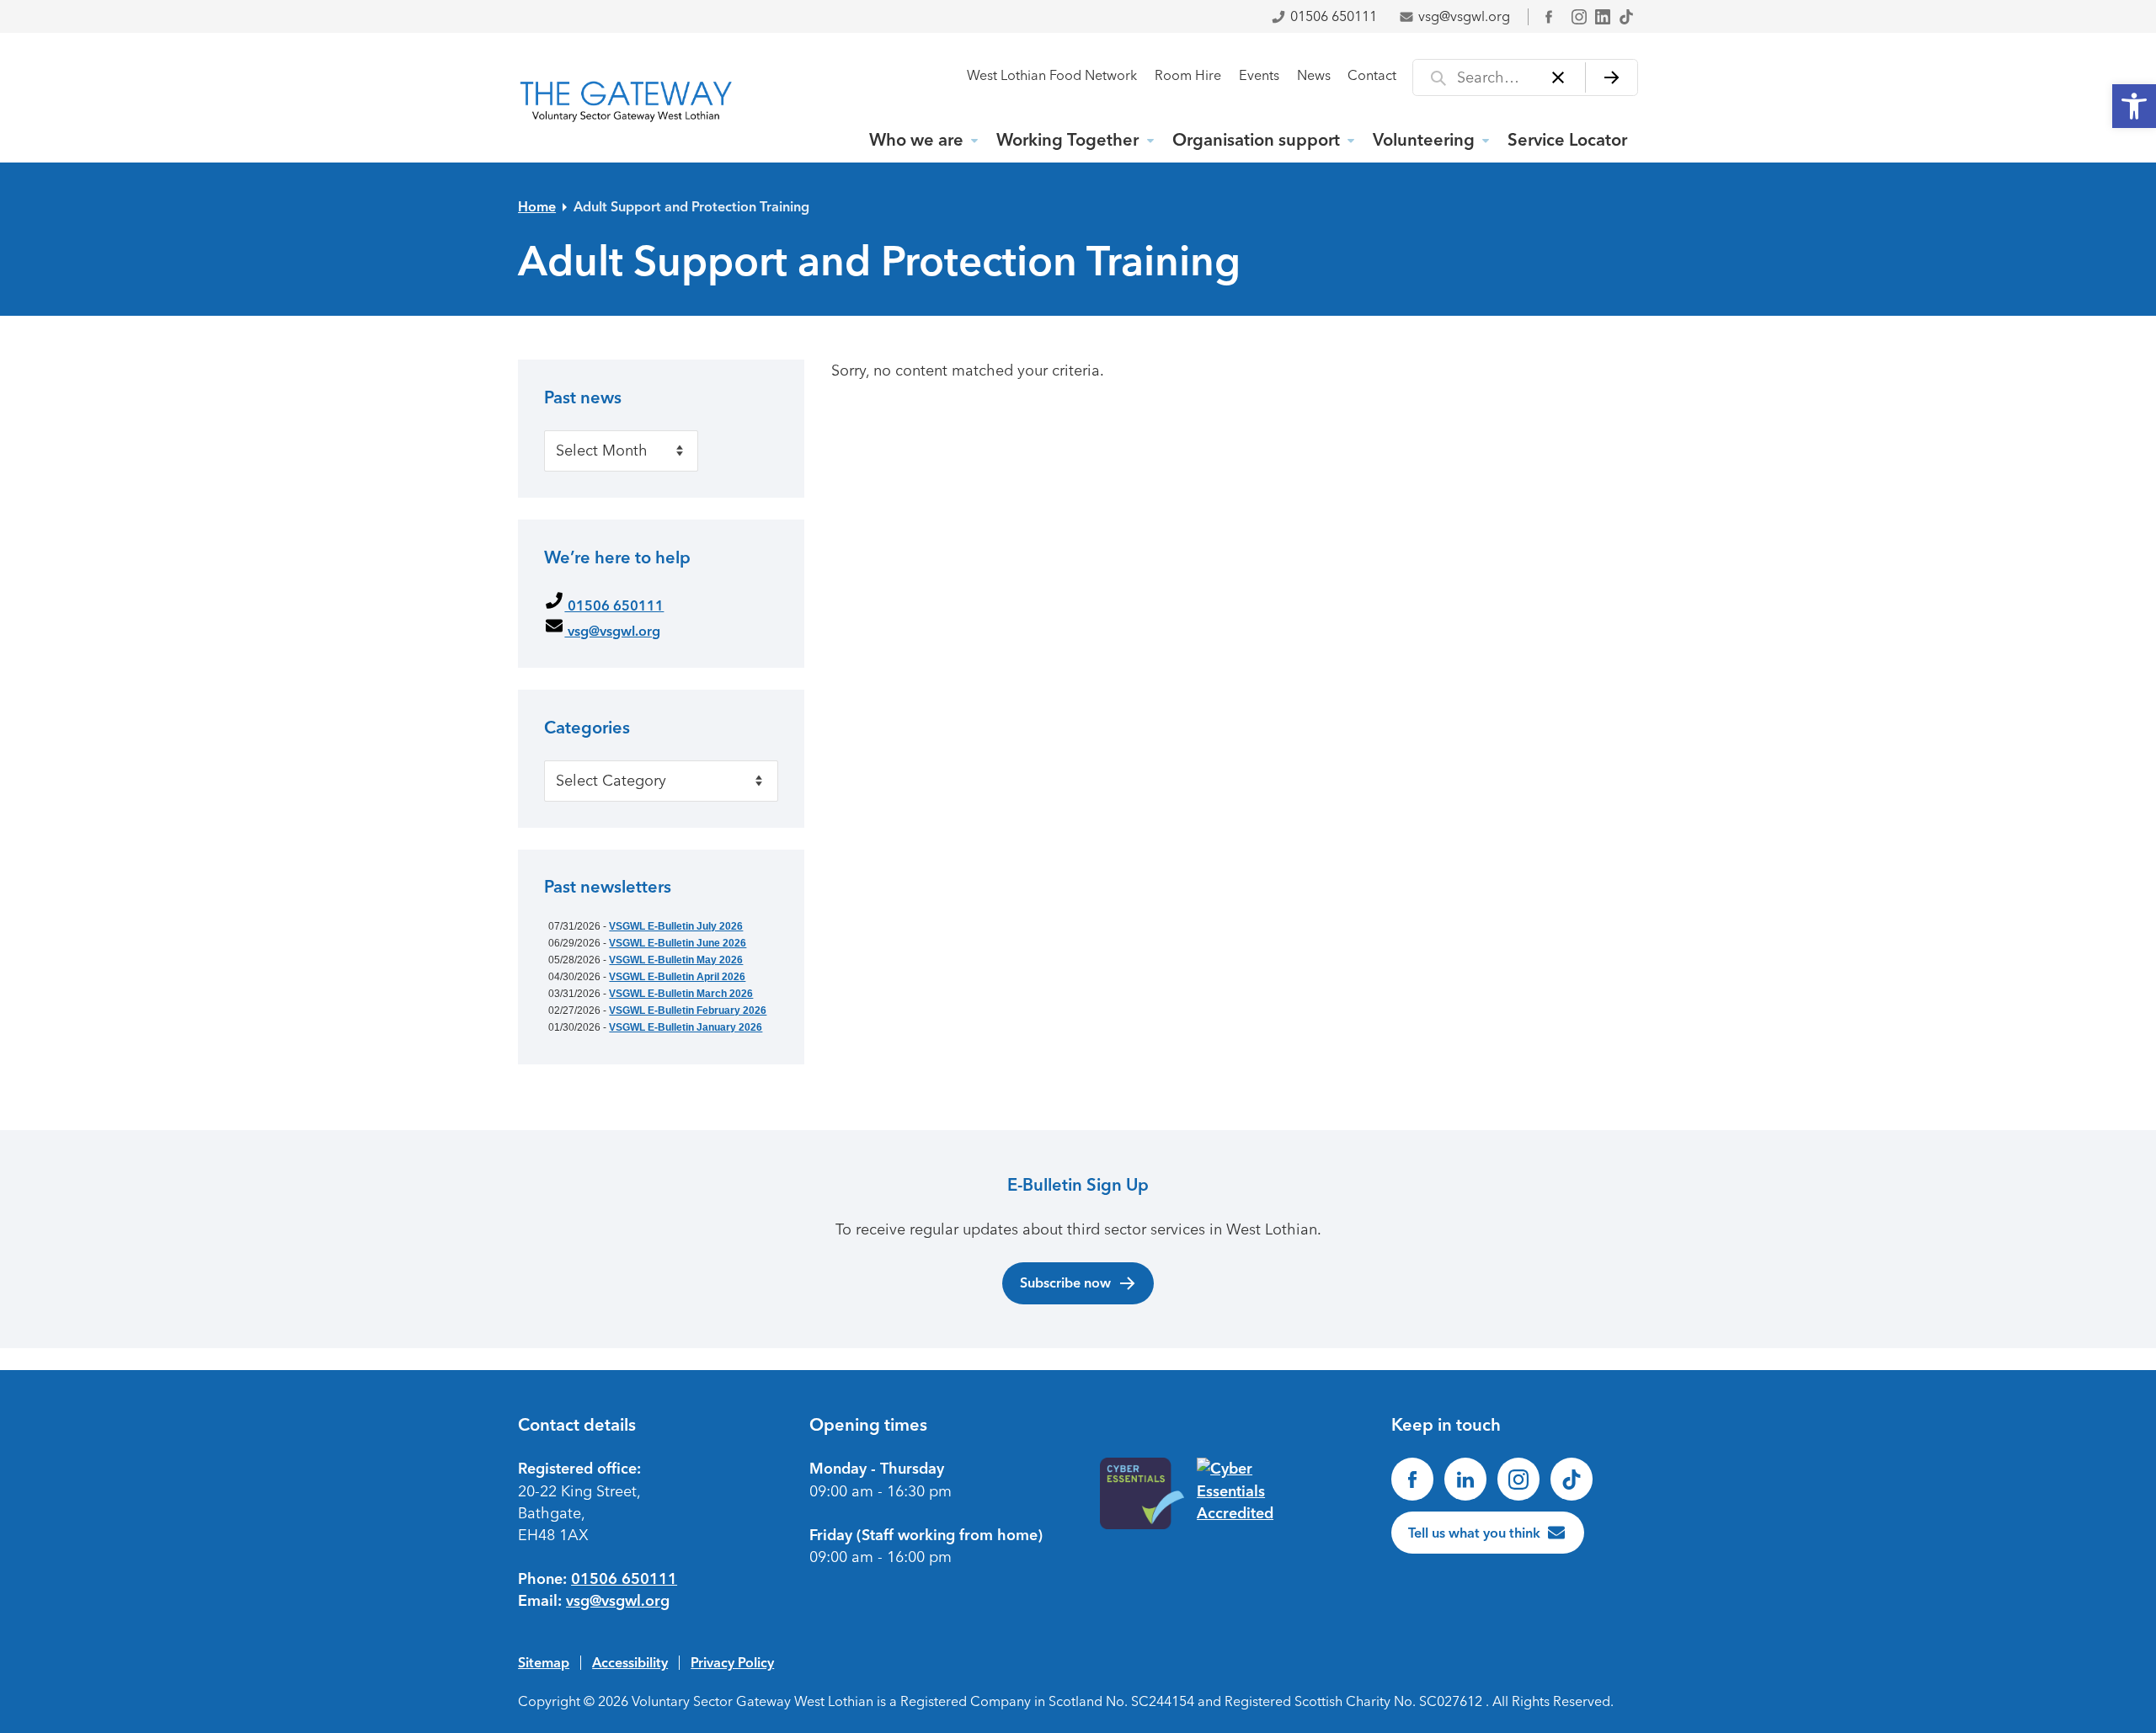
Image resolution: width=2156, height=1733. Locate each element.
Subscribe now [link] (1065, 1282)
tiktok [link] (1626, 17)
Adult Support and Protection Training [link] (691, 206)
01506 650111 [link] (1334, 16)
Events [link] (1259, 75)
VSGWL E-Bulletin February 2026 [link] (688, 1010)
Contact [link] (1372, 75)
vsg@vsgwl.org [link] (1464, 16)
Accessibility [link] (630, 1662)
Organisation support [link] (1256, 140)
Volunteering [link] (1424, 140)
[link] (2134, 106)
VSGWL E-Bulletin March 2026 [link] (681, 994)
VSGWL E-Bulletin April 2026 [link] (677, 977)
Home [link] (537, 206)
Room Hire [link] (1188, 75)
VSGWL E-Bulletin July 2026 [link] (676, 926)
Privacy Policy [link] (732, 1662)
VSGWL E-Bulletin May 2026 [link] (676, 960)
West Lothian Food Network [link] (1052, 75)
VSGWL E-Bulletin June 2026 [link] (678, 943)
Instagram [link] (1579, 17)
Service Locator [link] (1567, 140)
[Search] (1612, 77)
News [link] (1314, 75)
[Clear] (1558, 77)
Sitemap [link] (544, 1662)
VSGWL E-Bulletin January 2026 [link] (686, 1027)
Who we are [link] (916, 140)
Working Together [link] (1067, 140)
